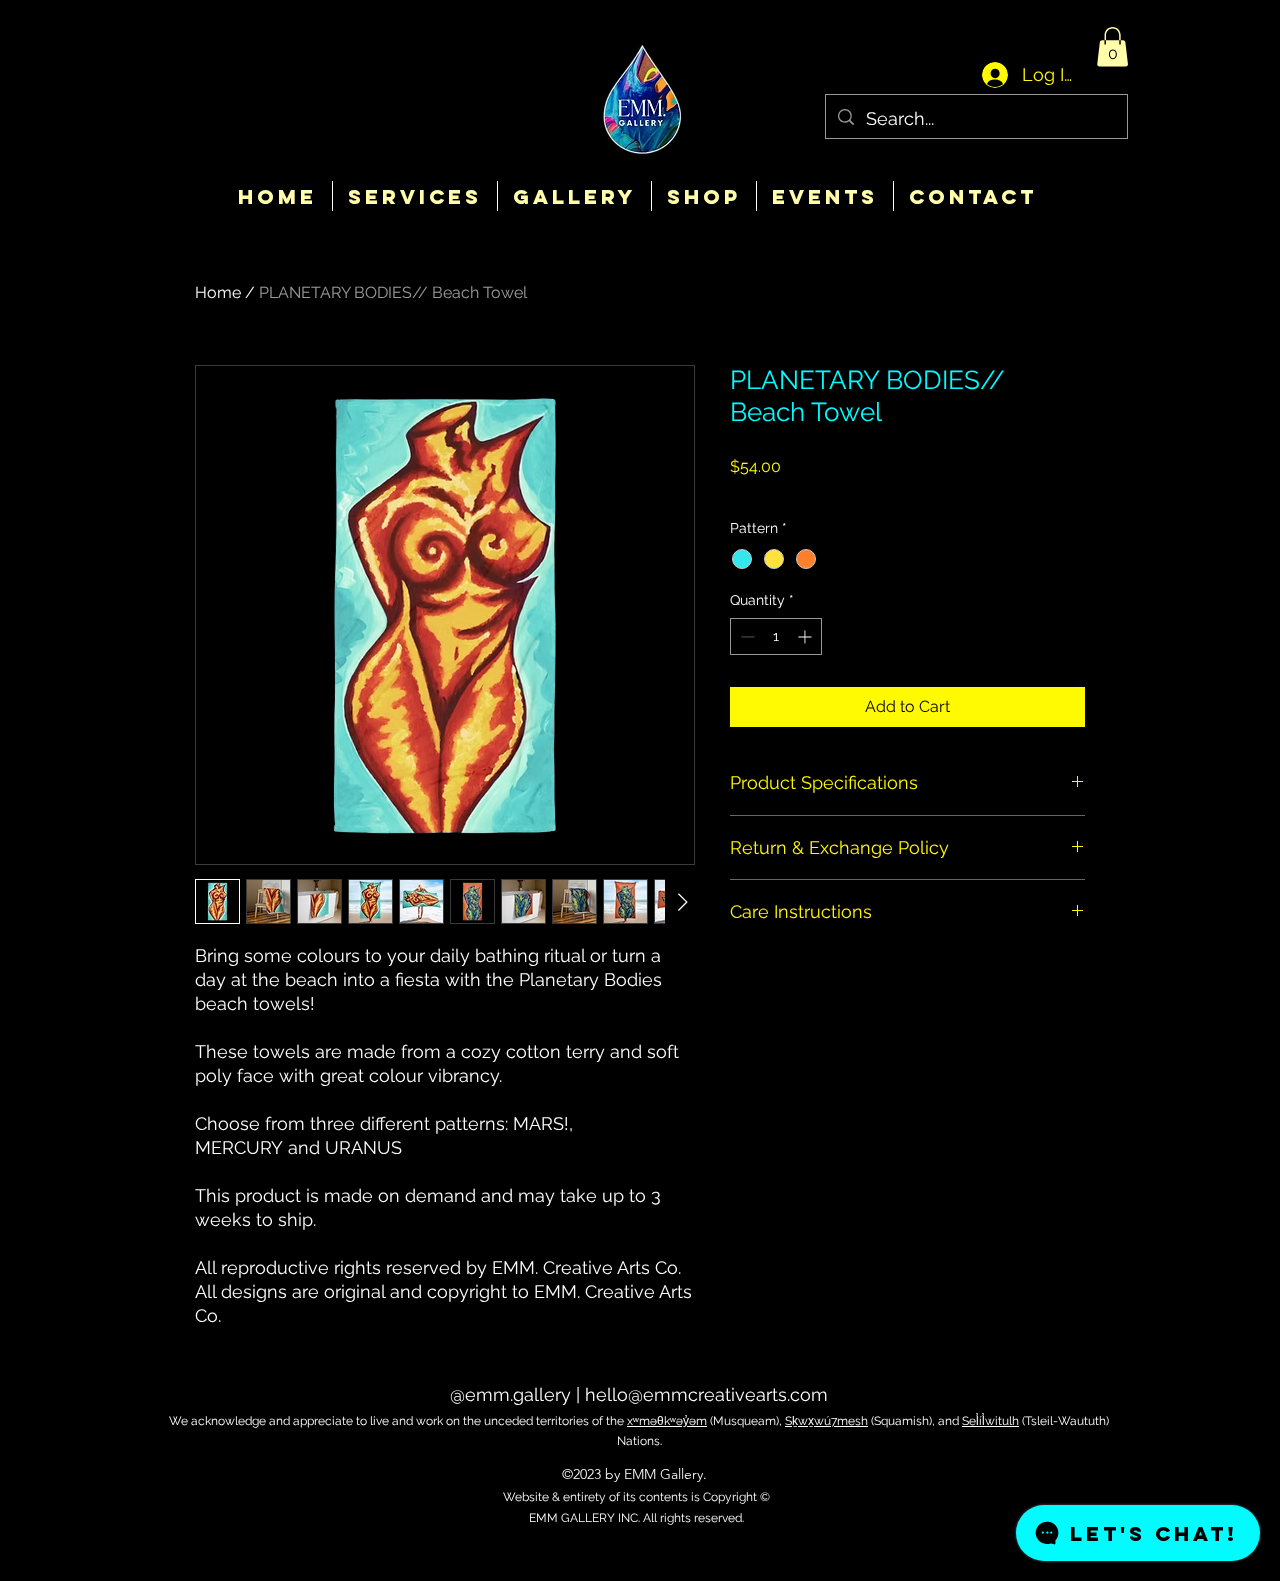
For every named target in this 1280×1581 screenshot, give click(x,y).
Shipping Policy (924, 493)
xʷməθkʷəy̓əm (667, 1421)
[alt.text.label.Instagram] (640, 1543)
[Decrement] (745, 636)
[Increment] (806, 636)
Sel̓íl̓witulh (990, 1421)
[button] (1112, 46)
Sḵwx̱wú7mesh (826, 1421)
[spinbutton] (776, 636)
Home (218, 292)
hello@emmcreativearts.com (706, 1394)
